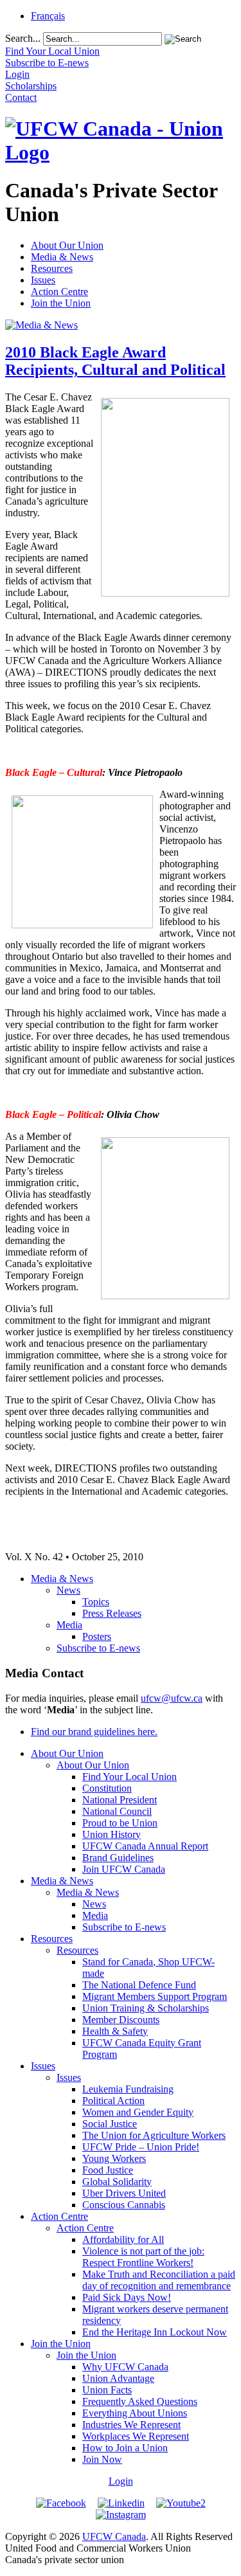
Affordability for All (123, 2239)
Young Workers (114, 2158)
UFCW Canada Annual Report (145, 1846)
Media (69, 1625)
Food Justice (108, 2170)
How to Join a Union (125, 2448)
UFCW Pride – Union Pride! (141, 2147)
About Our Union (67, 245)
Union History (112, 1834)
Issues (43, 280)
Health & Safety (115, 2031)
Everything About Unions (135, 2413)
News (68, 1590)
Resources (52, 268)
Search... (23, 38)
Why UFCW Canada (125, 2367)
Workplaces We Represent (136, 2436)
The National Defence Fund (139, 1985)
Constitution (107, 1788)
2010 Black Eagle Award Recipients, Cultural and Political (115, 361)
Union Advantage (118, 2378)
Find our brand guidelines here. (94, 1732)
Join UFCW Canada (124, 1869)
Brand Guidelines (118, 1858)
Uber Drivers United (124, 2193)
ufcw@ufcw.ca (172, 1698)
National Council (117, 1811)
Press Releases (112, 1613)
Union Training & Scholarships (146, 2008)
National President (120, 1800)
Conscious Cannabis (124, 2205)
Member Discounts (121, 2020)
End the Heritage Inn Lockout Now (155, 2332)
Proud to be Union (120, 1823)
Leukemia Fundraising (128, 2089)
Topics (96, 1602)
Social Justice (110, 2124)
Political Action (113, 2101)
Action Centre (59, 292)
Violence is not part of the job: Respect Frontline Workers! (143, 2257)
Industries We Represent (131, 2425)
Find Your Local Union (129, 1777)
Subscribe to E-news (98, 1648)
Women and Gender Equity (138, 2112)
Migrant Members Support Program (155, 1996)
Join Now (102, 2459)
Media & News (62, 257)
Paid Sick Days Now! (127, 2297)
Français (48, 16)
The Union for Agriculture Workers (154, 2135)
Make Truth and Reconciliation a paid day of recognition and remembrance (159, 2280)
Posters (97, 1636)
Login (121, 2481)
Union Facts (107, 2390)
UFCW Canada (114, 2536)
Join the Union (61, 303)
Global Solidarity (117, 2182)
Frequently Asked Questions (140, 2401)
